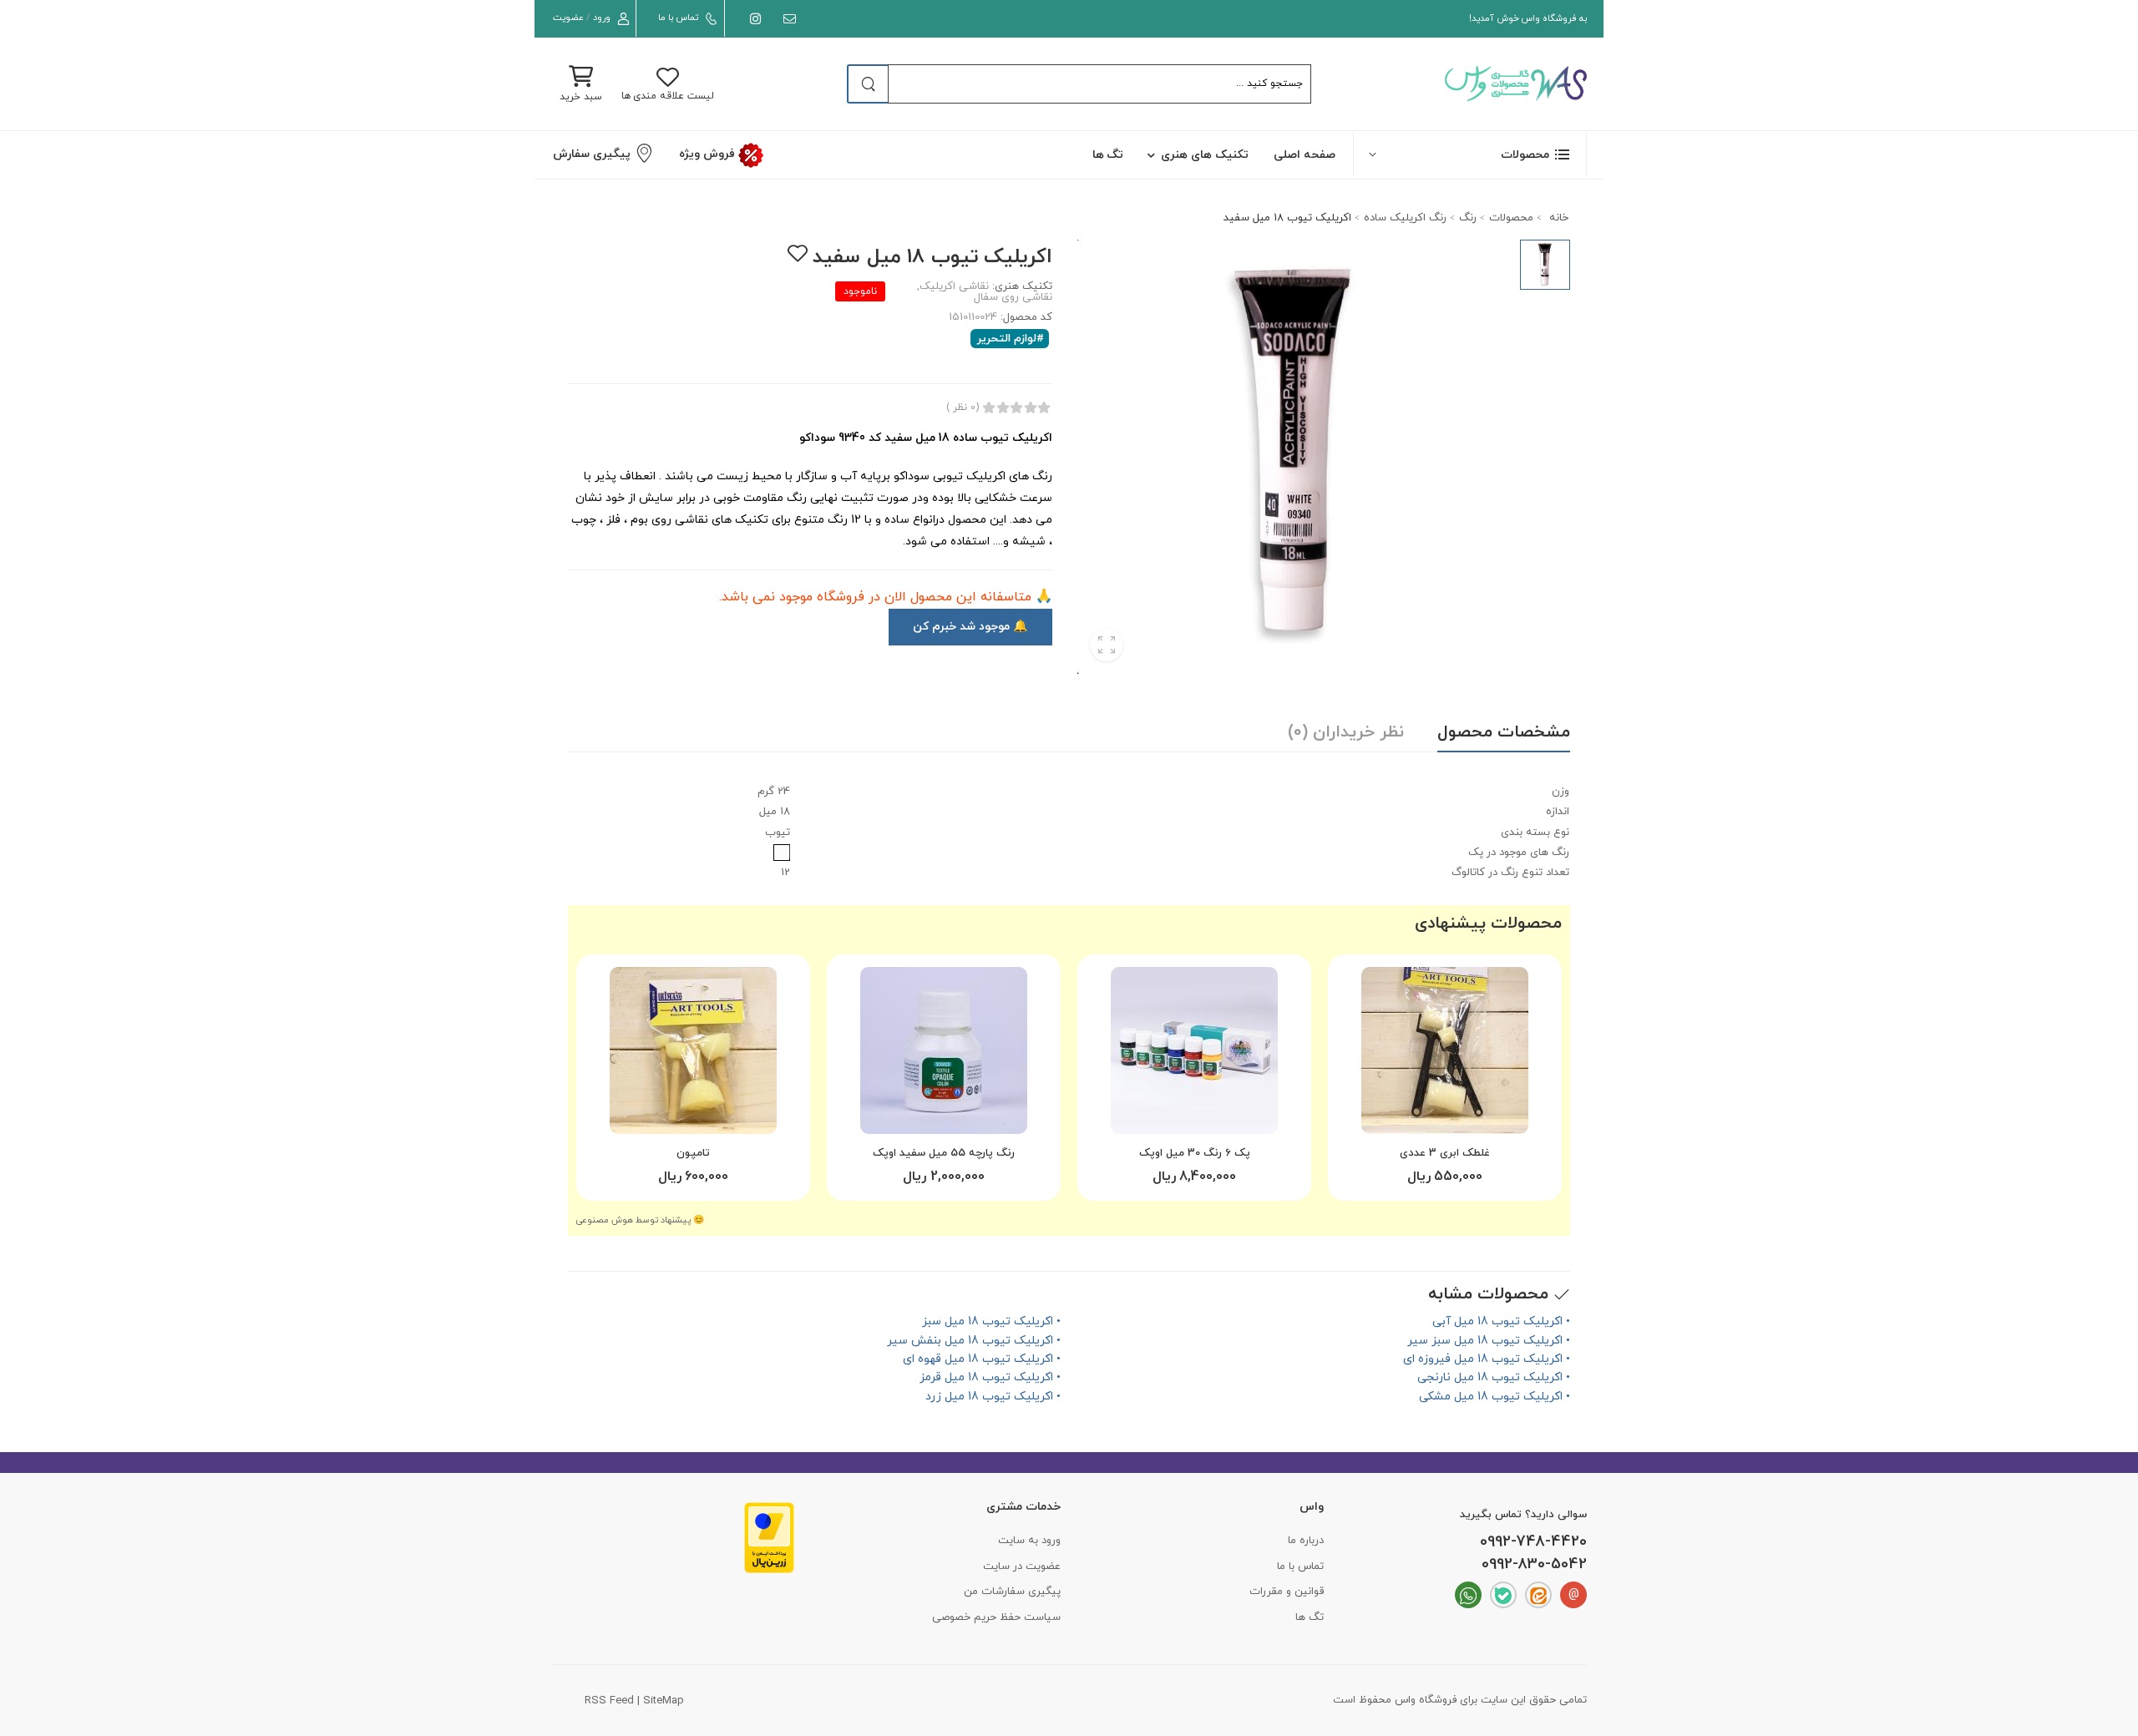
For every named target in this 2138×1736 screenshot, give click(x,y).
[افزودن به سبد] (1445, 1115)
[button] (1470, 154)
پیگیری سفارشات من (1012, 1592)
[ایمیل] (786, 19)
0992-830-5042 (1534, 1565)
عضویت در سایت (1022, 1566)
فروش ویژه (708, 154)
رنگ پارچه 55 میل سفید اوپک (944, 1153)
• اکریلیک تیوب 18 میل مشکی (1495, 1397)
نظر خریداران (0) (1346, 732)
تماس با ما (678, 18)
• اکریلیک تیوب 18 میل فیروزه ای (1487, 1359)
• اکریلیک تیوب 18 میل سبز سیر (1489, 1341)
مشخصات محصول (1504, 732)
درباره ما (1306, 1541)
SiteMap (664, 1701)
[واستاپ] (1468, 1595)
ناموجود (860, 291)
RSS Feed (609, 1701)
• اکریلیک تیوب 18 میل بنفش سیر (974, 1341)
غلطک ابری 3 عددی (1445, 1153)
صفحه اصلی (1305, 155)
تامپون (693, 1153)
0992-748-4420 (1533, 1542)
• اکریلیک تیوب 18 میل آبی (1501, 1321)
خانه (1557, 218)
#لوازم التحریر (1011, 339)
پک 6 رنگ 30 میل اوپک (1195, 1153)
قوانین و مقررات (1287, 1592)
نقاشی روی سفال (1013, 297)
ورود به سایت (1029, 1541)
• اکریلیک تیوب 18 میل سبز (991, 1321)
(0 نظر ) (963, 407)
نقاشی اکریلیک (954, 286)
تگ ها (1108, 155)
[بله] (1503, 1595)
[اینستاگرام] (752, 19)
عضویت (568, 18)
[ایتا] (1538, 1595)
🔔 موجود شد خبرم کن (970, 627)
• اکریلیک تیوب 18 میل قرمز (990, 1377)
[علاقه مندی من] (797, 253)
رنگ (1468, 218)
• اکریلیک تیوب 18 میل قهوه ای (982, 1359)
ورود (602, 18)
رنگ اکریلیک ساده (1405, 218)
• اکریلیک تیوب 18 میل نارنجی (1494, 1377)
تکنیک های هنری (1205, 155)
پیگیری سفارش (592, 154)
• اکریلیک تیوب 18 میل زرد (993, 1397)
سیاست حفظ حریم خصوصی (996, 1617)
